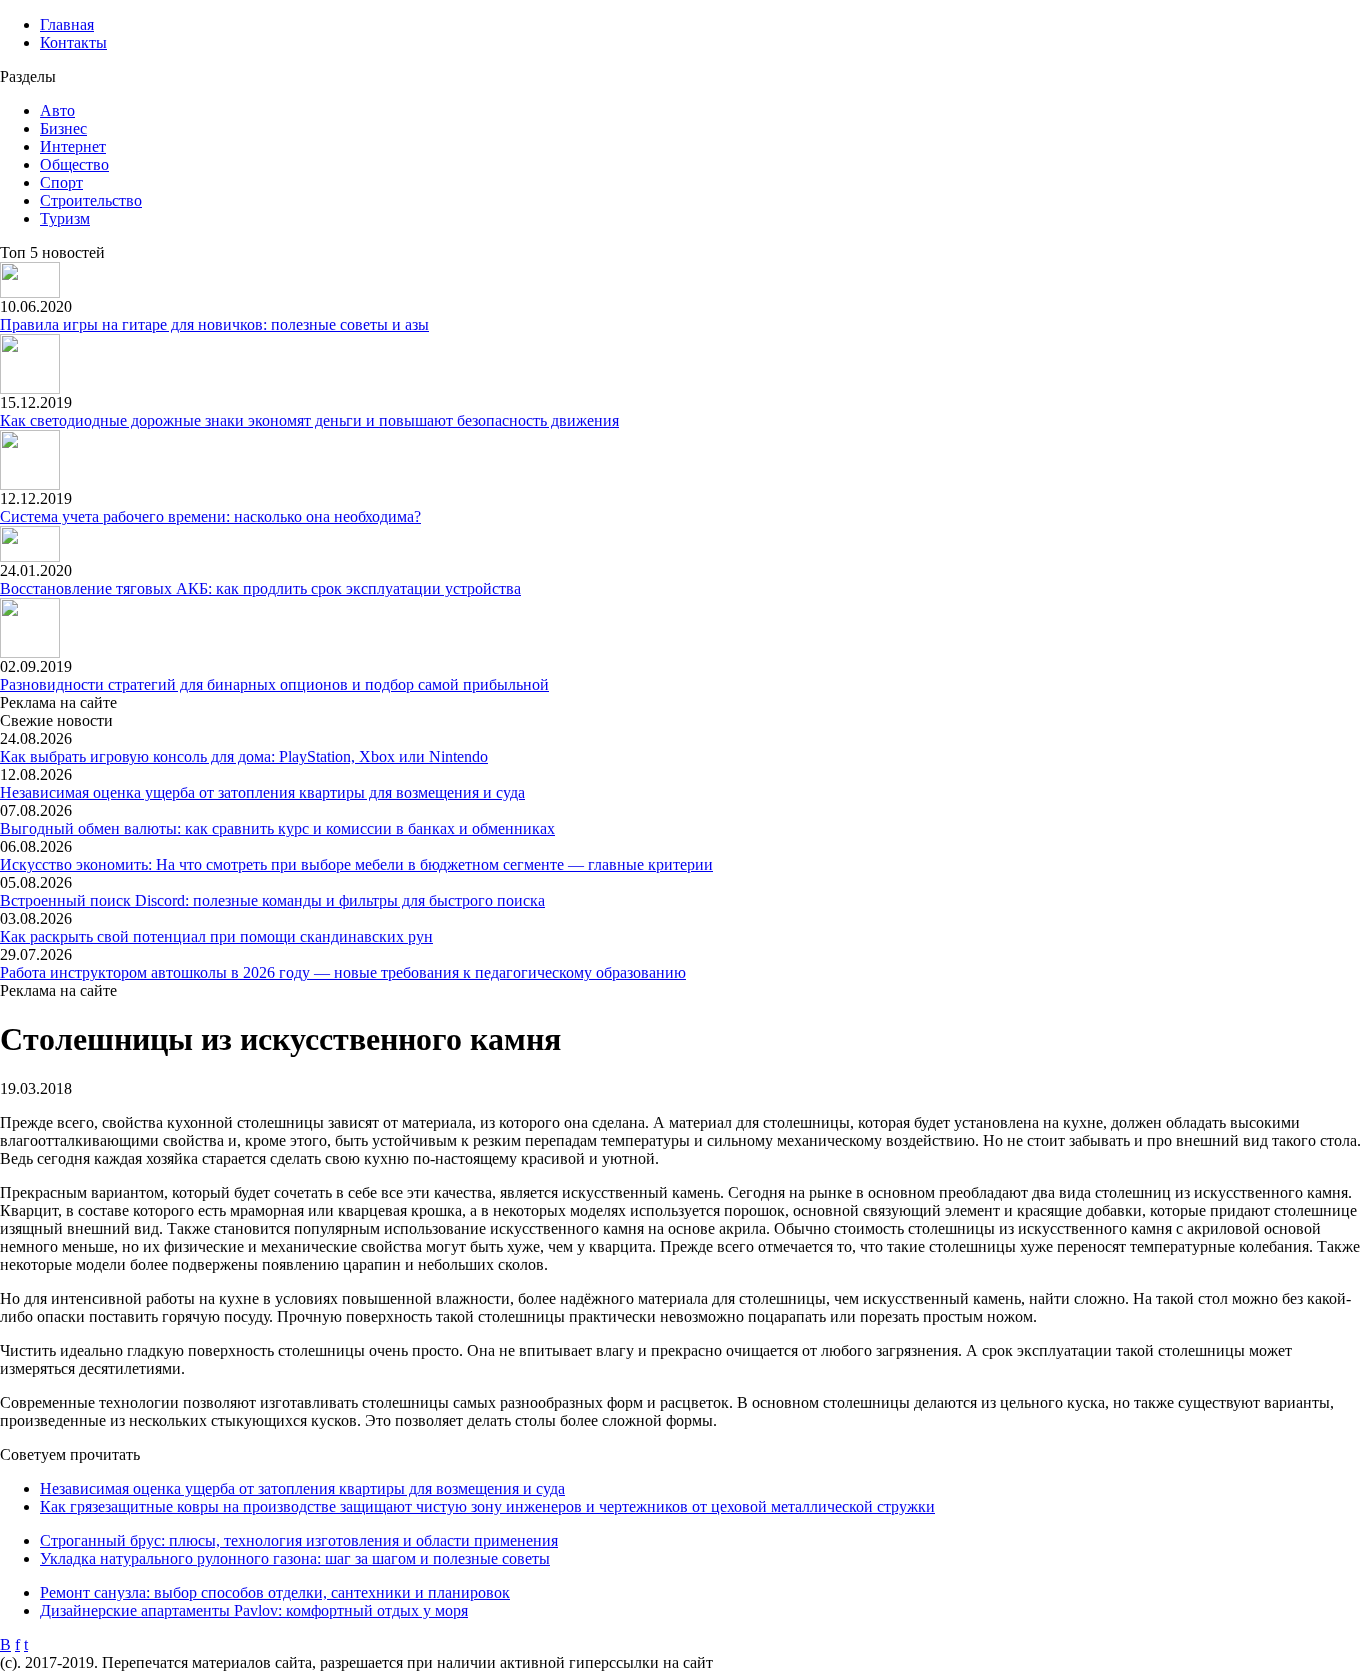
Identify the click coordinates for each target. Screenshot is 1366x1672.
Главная (67, 24)
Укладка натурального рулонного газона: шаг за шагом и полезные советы (295, 1558)
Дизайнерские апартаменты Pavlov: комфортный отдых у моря (254, 1610)
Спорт (61, 182)
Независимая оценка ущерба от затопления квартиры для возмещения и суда (262, 792)
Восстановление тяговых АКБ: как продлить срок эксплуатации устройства (260, 588)
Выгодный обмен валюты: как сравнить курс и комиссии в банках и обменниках (277, 828)
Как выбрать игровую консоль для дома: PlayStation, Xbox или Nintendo (244, 756)
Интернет (73, 146)
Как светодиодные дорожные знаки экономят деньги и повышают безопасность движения (309, 420)
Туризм (65, 218)
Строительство (91, 200)
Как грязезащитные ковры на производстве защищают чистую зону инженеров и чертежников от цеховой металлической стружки (487, 1506)
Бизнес (63, 128)
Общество (74, 164)
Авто (57, 110)
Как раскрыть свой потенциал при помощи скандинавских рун (216, 936)
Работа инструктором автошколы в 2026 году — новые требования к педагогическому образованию (343, 972)
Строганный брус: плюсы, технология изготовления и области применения (299, 1540)
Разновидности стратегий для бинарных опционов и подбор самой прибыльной (274, 684)
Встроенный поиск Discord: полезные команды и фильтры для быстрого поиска (272, 900)
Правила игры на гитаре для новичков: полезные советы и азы (214, 324)
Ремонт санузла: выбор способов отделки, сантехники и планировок (275, 1592)
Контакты (73, 42)
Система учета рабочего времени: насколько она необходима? (210, 516)
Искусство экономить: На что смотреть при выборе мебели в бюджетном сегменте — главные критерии (356, 864)
